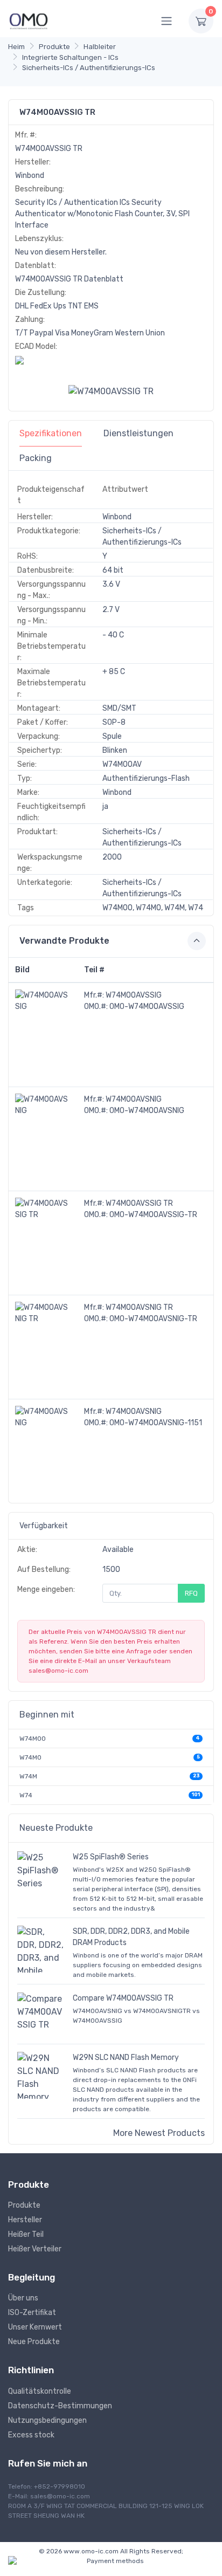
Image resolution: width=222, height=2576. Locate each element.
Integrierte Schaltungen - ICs (70, 57)
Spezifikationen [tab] (51, 433)
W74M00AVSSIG (134, 995)
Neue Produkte (34, 2342)
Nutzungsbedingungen (47, 2420)
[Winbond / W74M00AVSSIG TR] (111, 391)
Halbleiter (100, 47)
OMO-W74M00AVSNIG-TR (153, 1319)
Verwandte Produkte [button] (64, 941)
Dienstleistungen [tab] (138, 433)
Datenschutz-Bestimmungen (60, 2406)
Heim (16, 47)
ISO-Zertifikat (32, 2313)
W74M (28, 1776)
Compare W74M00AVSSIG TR (123, 1998)
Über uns (23, 2298)
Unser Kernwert (35, 2327)
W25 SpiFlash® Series (111, 1857)
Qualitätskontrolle (40, 2391)
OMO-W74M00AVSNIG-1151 (156, 1423)
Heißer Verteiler (35, 2249)
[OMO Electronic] (29, 21)
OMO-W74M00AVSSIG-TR (153, 1215)
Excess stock (31, 2435)
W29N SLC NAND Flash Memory (126, 2058)
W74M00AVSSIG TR (139, 1203)
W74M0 (30, 1757)
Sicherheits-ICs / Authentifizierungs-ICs (89, 68)
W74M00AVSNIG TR (139, 1307)
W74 (26, 1795)
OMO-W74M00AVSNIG (147, 1111)
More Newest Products (159, 2133)
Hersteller (25, 2220)
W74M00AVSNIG (134, 1099)
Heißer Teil (26, 2234)
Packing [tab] (36, 458)
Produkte (54, 47)
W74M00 (33, 1739)
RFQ (191, 1593)
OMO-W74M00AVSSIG (147, 1007)
